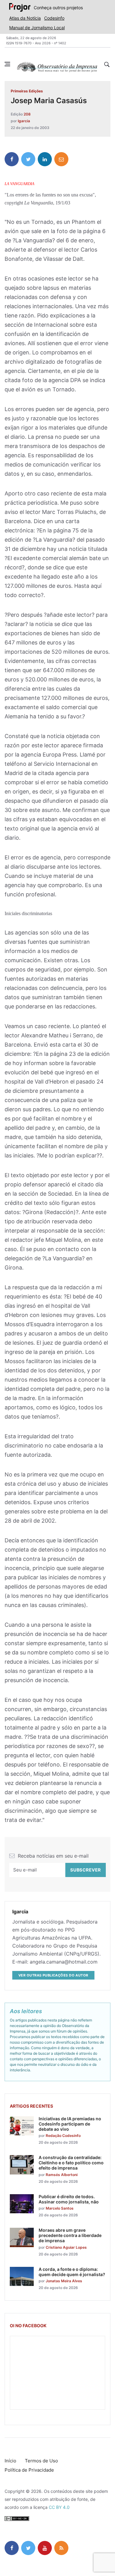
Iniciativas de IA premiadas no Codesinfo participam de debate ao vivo (70, 2124)
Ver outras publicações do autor (53, 1975)
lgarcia (24, 121)
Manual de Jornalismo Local (37, 28)
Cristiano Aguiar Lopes (66, 2247)
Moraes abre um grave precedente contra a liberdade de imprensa (70, 2235)
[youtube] (45, 2548)
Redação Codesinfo (63, 2136)
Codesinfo (54, 18)
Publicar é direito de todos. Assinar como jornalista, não (69, 2199)
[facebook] (12, 159)
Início (10, 2461)
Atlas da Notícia (25, 18)
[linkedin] (45, 159)
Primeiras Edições (27, 91)
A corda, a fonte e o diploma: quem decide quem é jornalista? (72, 2272)
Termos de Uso (41, 2461)
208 (27, 114)
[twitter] (28, 159)
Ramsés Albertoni (62, 2175)
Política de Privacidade (29, 2470)
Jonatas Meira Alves (64, 2281)
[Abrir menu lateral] (7, 64)
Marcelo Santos (60, 2208)
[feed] (61, 2548)
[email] (61, 159)
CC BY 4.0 (59, 2507)
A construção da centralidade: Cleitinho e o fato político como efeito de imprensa (71, 2163)
